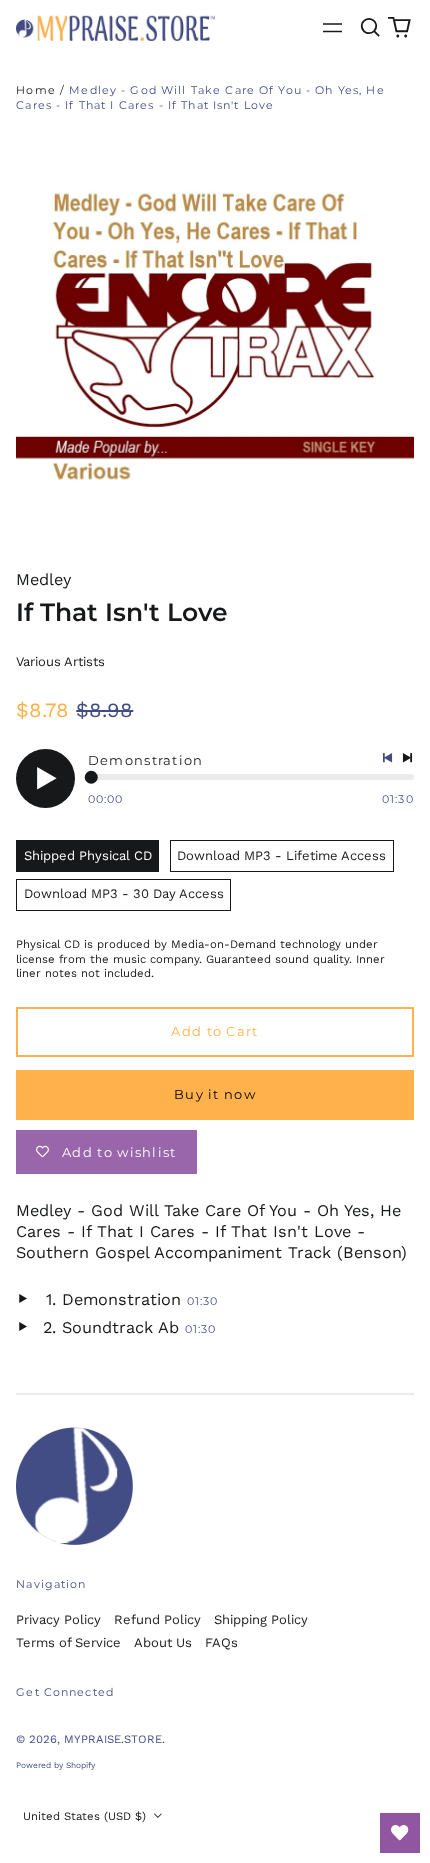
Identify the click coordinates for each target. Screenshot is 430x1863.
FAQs (221, 1642)
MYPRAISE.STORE (113, 1739)
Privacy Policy (58, 1619)
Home (36, 90)
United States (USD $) (86, 1816)
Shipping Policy (261, 1619)
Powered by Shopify (55, 1765)
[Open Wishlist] (400, 1833)
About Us (163, 1642)
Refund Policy (157, 1619)
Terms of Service (68, 1642)
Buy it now (215, 1094)
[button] (369, 27)
